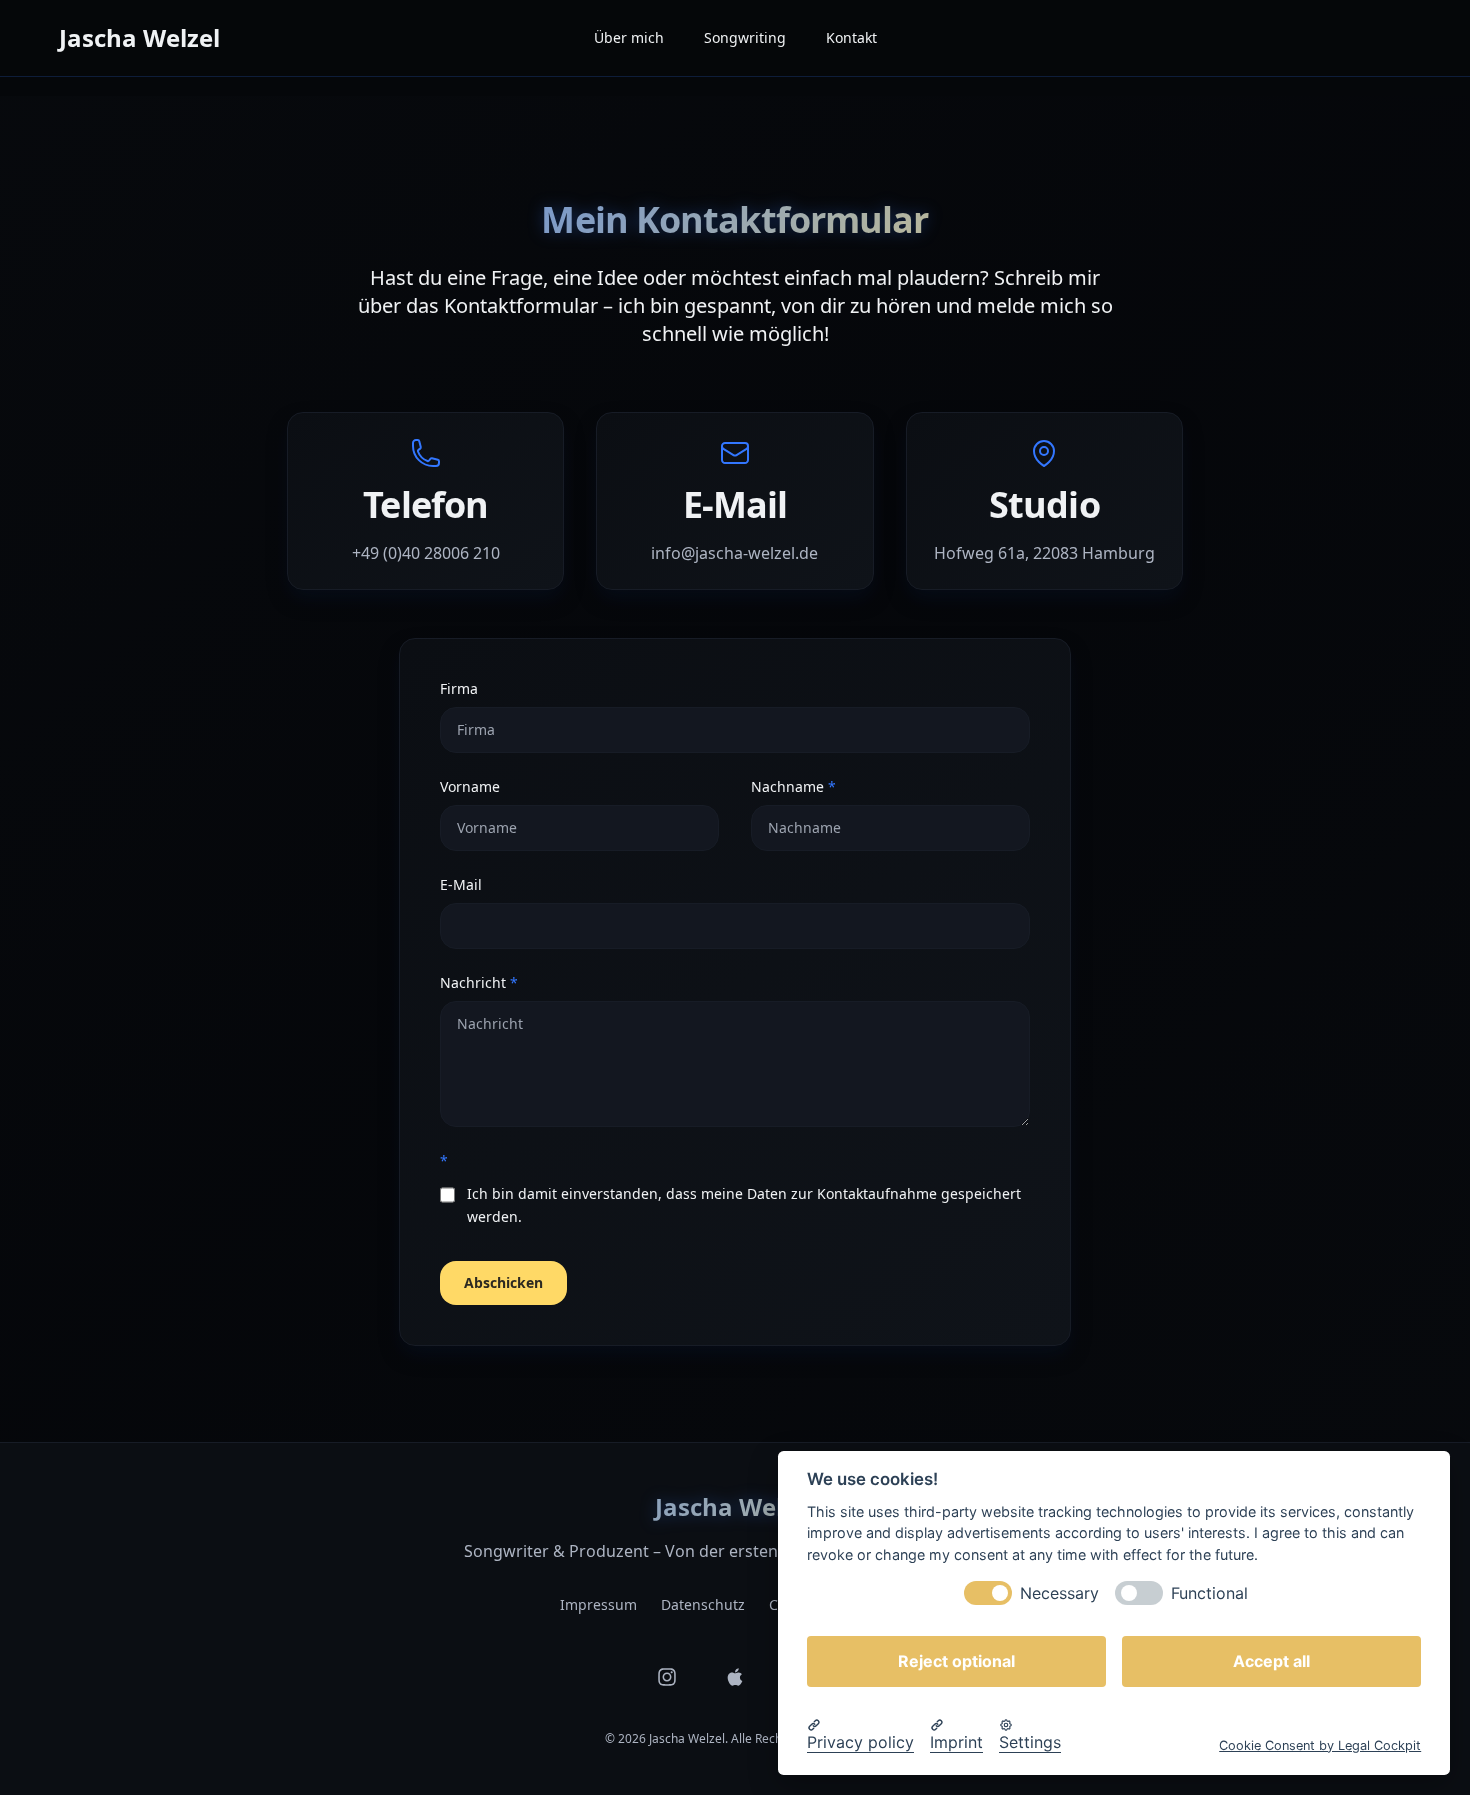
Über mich (629, 37)
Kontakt (851, 37)
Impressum (598, 1604)
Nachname (830, 786)
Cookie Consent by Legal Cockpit (1320, 1744)
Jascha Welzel (139, 38)
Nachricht (516, 982)
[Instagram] (667, 1677)
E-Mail (461, 884)
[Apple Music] (735, 1677)
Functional (1209, 1592)
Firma (459, 688)
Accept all (1271, 1660)
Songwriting (745, 37)
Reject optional (956, 1660)
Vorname (470, 786)
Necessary (1059, 1592)
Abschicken (503, 1282)
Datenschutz (703, 1604)
